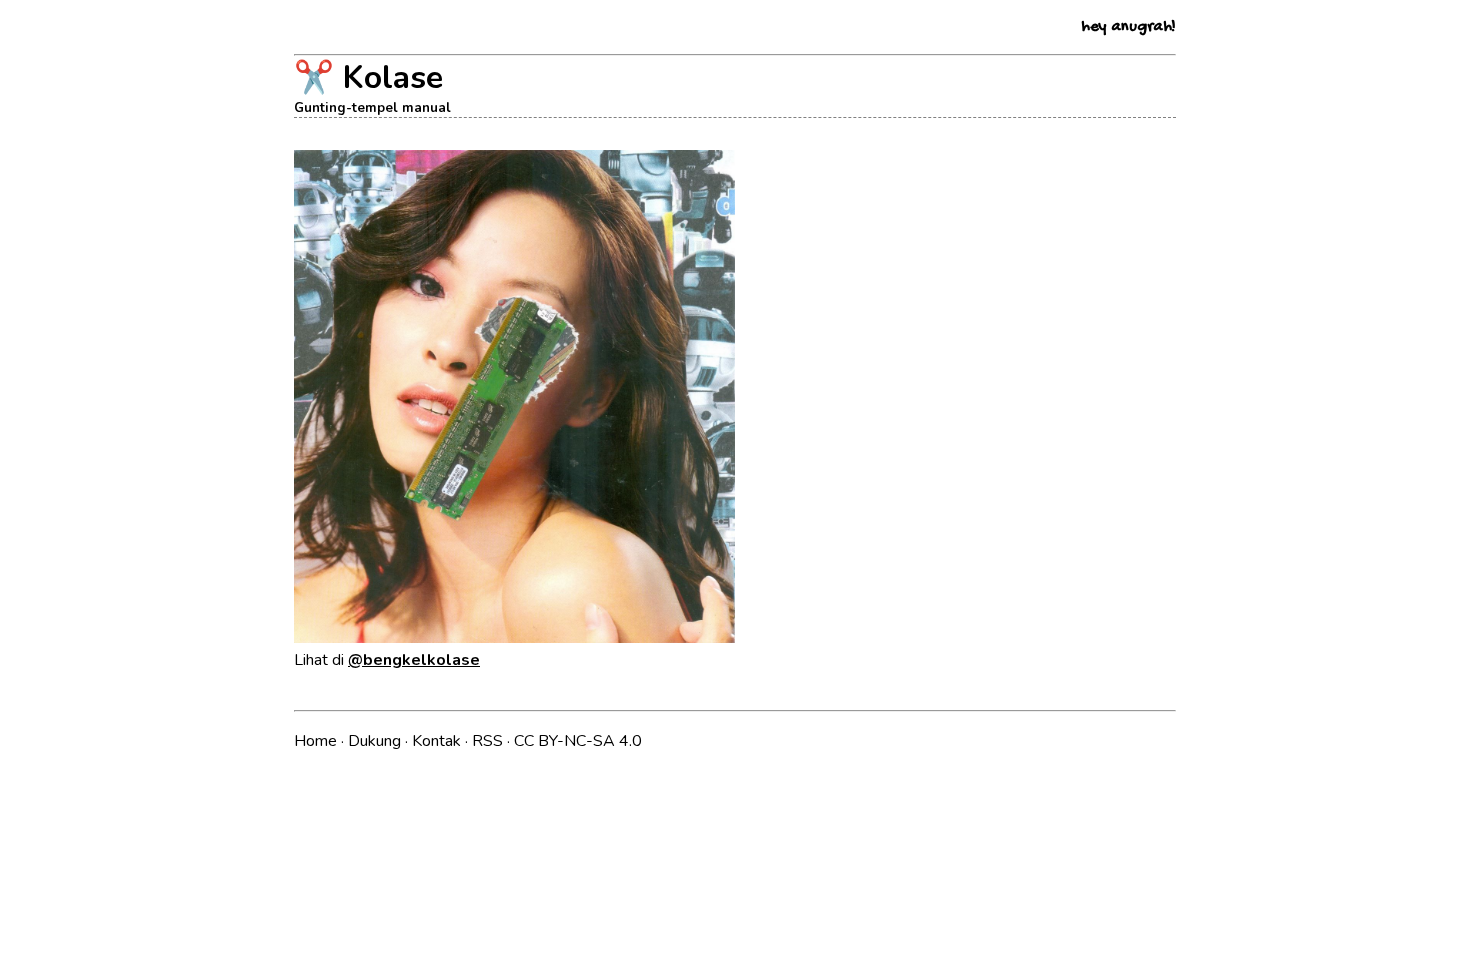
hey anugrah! (1128, 27)
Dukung (376, 741)
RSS (489, 741)
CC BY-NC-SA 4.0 (578, 741)
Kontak (438, 741)
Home (317, 741)
